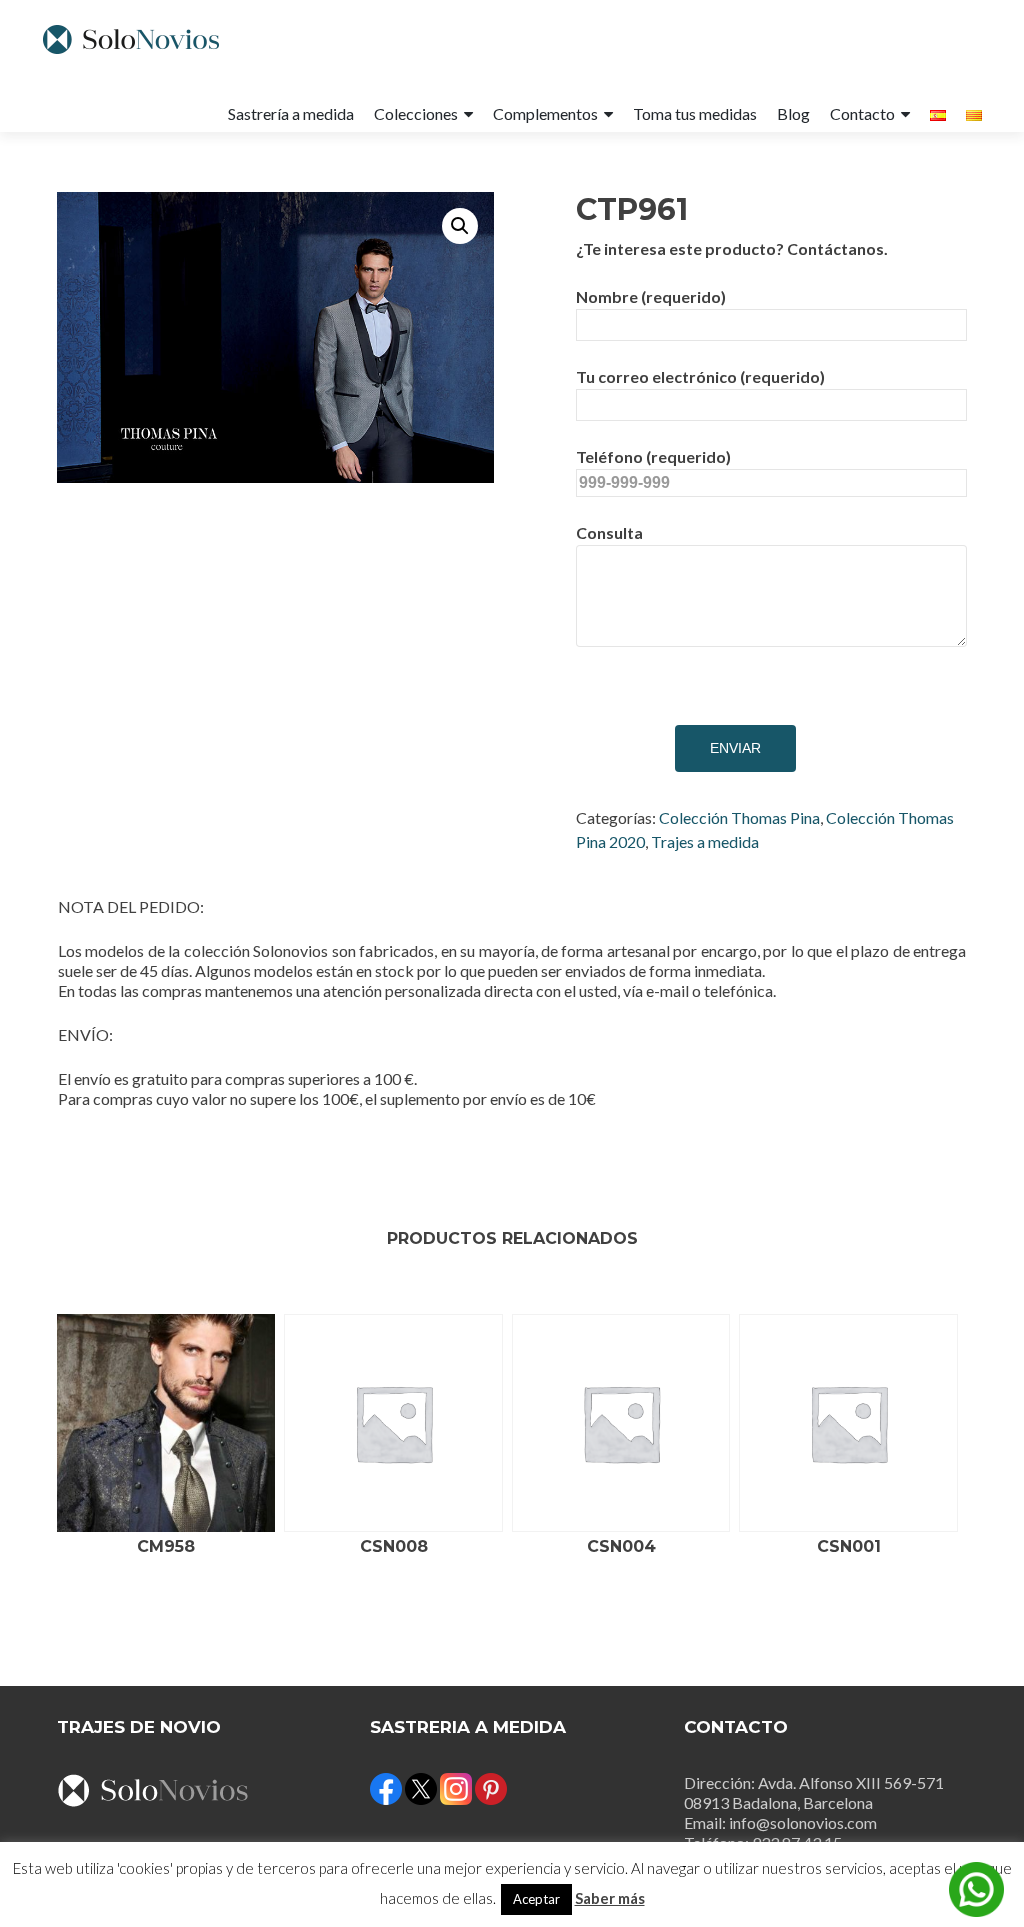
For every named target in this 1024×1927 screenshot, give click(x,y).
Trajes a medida (705, 841)
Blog (793, 113)
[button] (460, 226)
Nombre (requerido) (651, 296)
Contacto (862, 113)
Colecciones (416, 113)
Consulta (609, 532)
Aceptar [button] (536, 1899)
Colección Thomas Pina (739, 817)
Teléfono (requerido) (653, 456)
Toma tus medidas (695, 113)
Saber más (610, 1898)
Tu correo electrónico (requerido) (700, 376)
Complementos (545, 113)
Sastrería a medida (291, 113)
